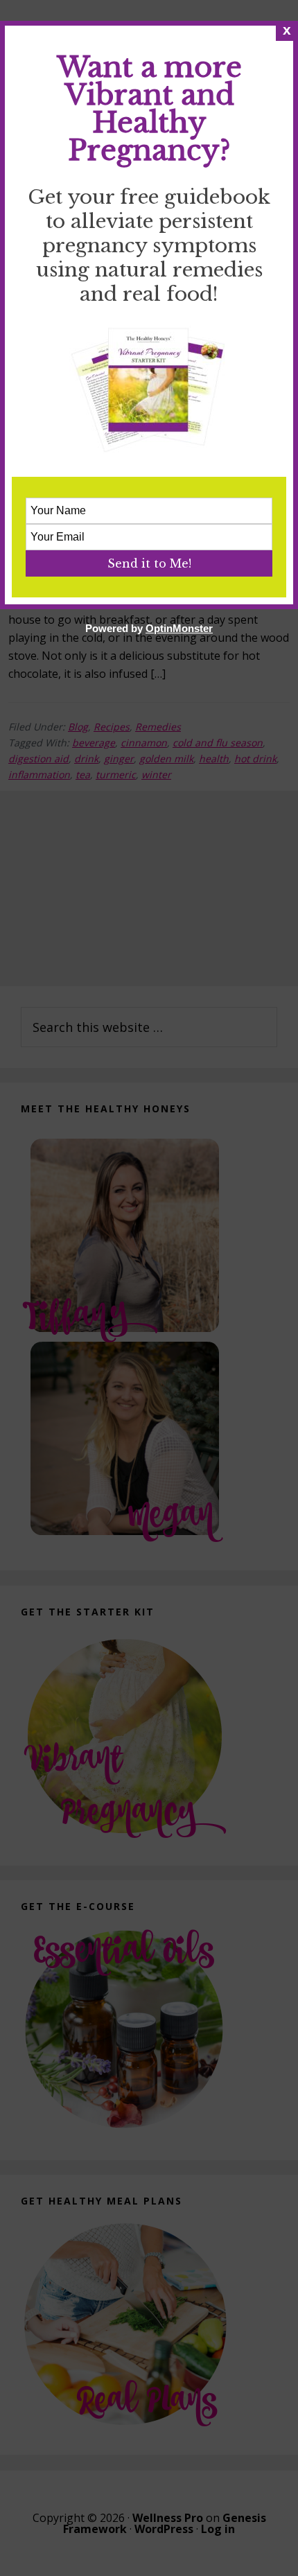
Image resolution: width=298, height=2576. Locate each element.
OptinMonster (179, 628)
